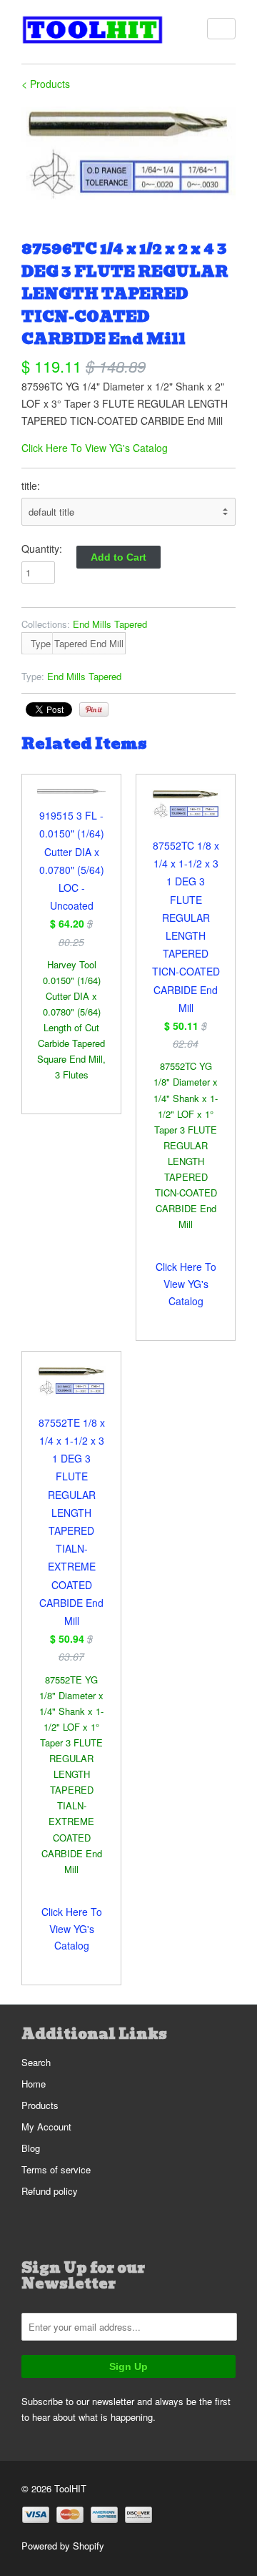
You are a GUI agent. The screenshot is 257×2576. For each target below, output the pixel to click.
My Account (46, 2127)
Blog (31, 2148)
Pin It (94, 709)
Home (34, 2084)
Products (40, 2105)
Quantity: (42, 549)
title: (31, 486)
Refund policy (50, 2191)
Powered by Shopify (63, 2546)
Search (36, 2062)
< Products (46, 84)
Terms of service (56, 2169)
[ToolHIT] (93, 32)
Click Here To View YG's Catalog (95, 448)
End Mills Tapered (110, 624)
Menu (221, 29)
